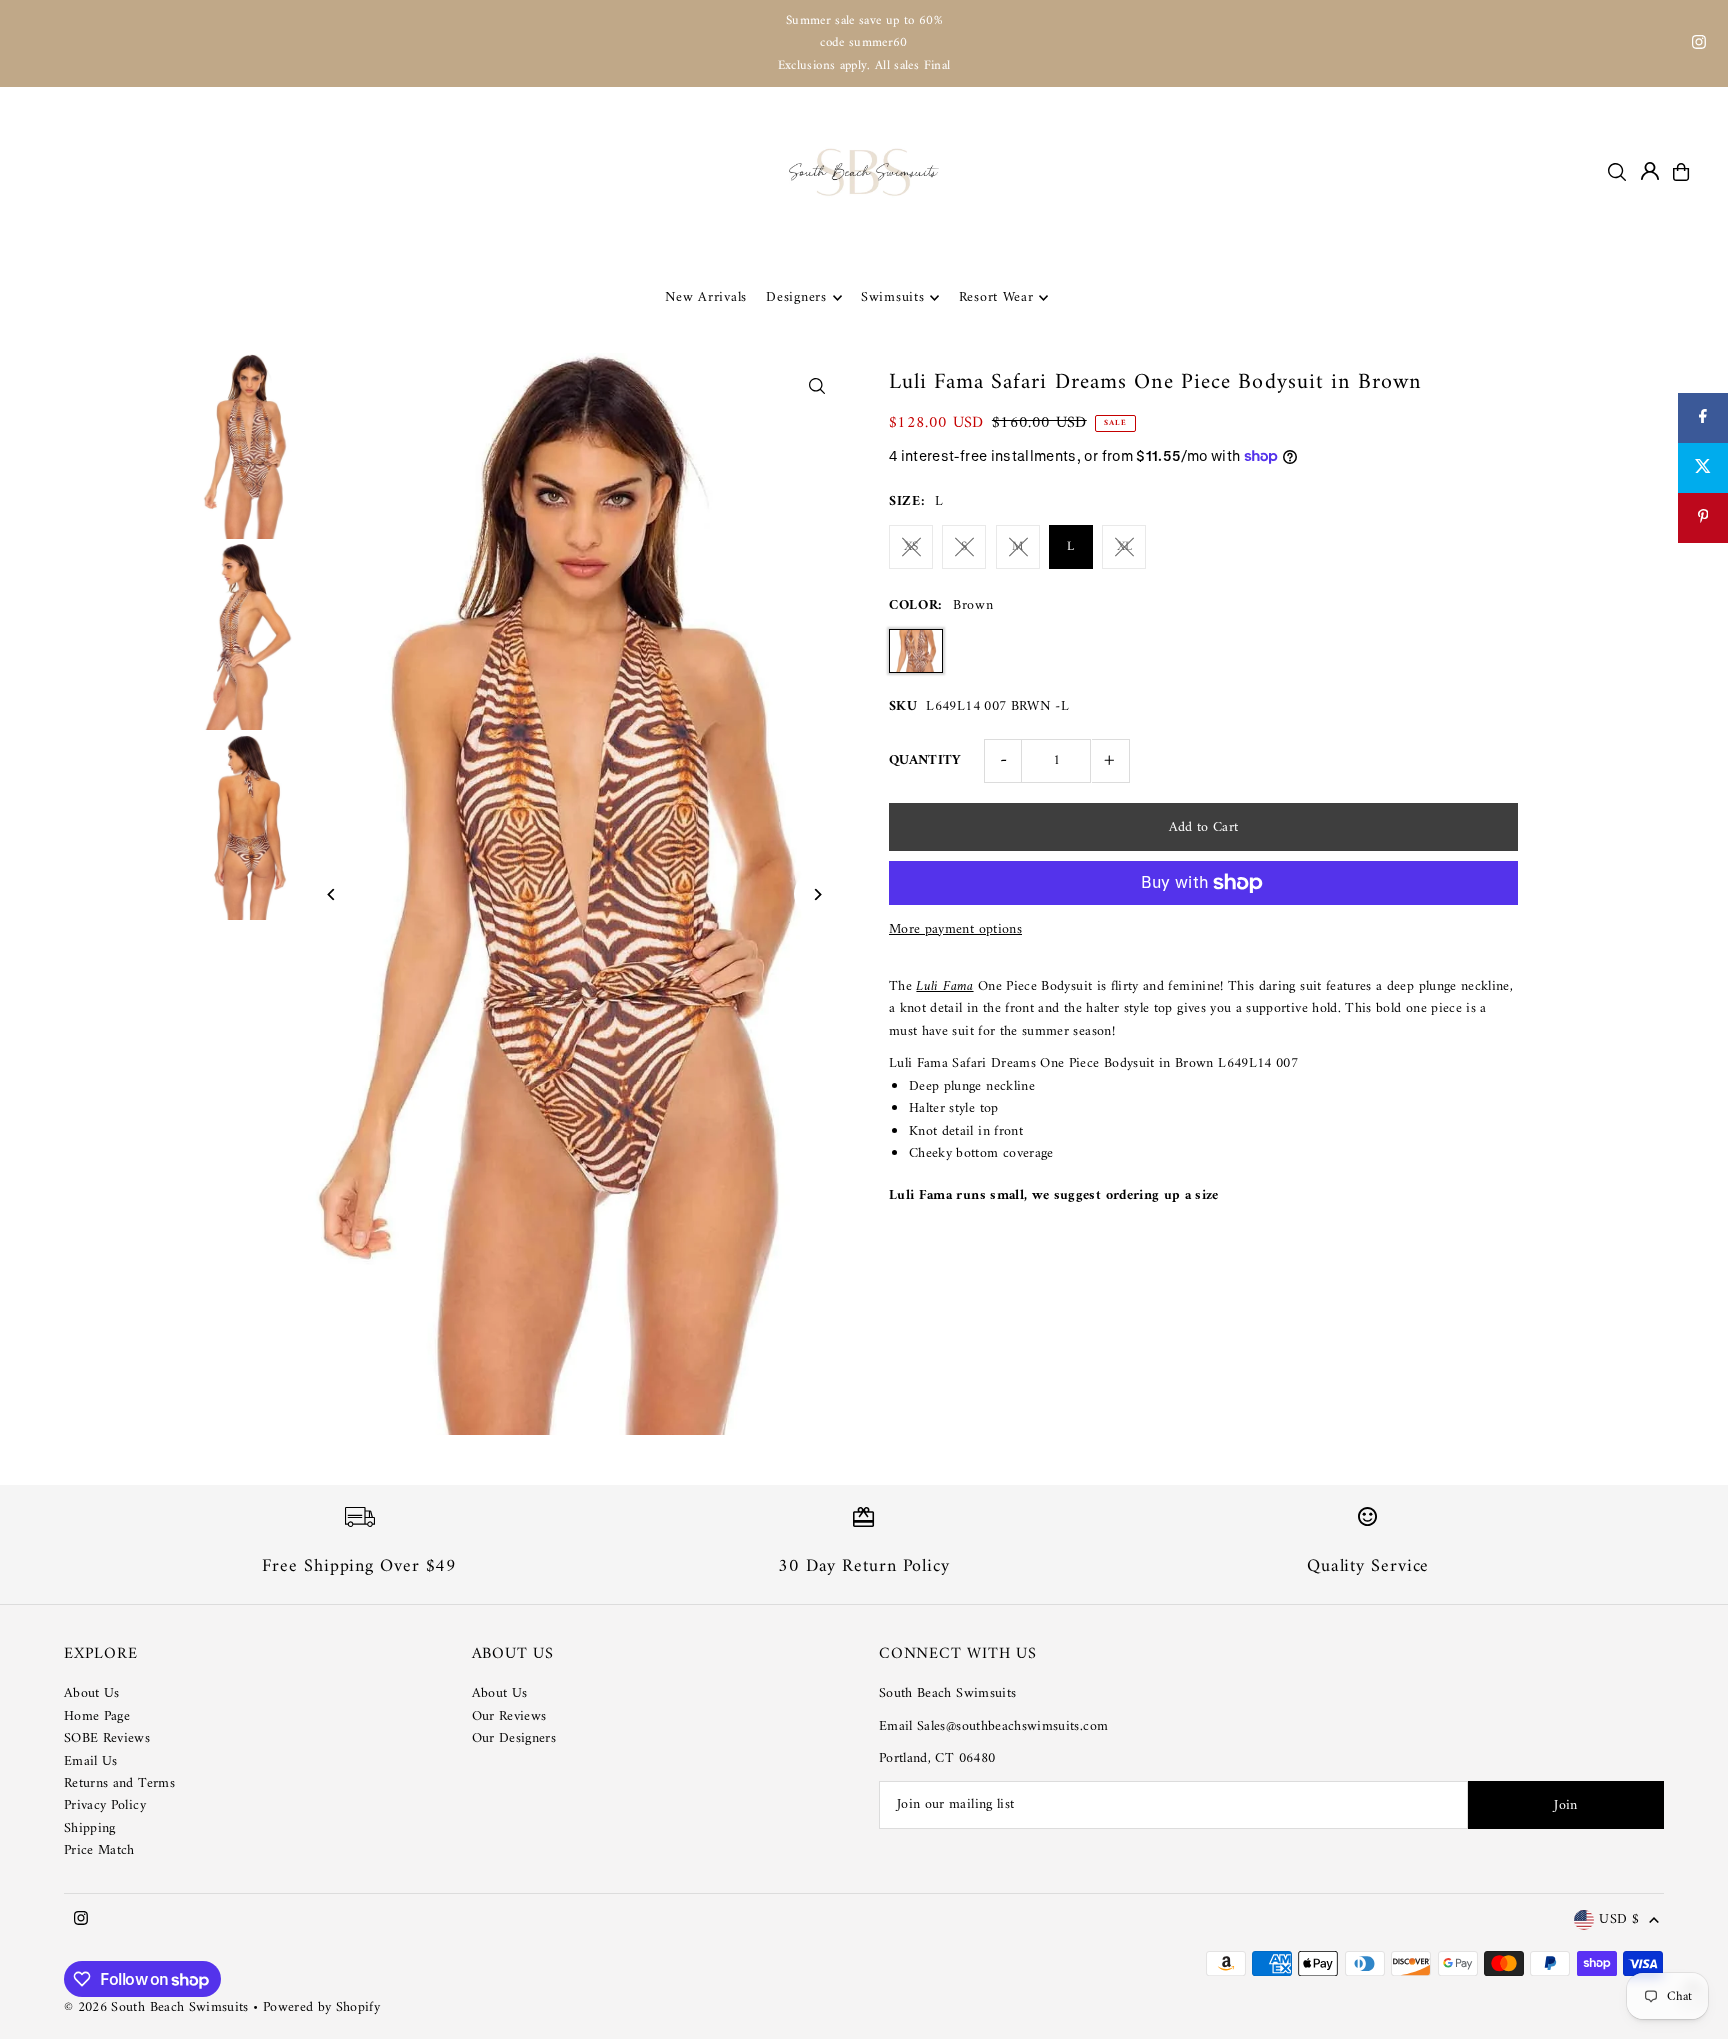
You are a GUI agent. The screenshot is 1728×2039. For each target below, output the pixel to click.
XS (911, 546)
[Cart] (1681, 172)
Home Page (97, 1716)
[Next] (816, 894)
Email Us (91, 1761)
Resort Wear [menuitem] (996, 297)
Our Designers (514, 1738)
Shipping (90, 1828)
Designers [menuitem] (796, 297)
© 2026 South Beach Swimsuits (156, 2007)
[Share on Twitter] (1703, 468)
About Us (92, 1693)
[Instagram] (1699, 45)
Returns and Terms (119, 1783)
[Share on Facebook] (1703, 418)
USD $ (1619, 1920)
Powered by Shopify (321, 2007)
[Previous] (332, 894)
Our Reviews (509, 1716)
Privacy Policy (105, 1805)
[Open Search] (1617, 172)
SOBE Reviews (107, 1738)
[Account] (1650, 171)
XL (1125, 546)
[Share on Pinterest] (1703, 518)
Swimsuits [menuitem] (892, 297)
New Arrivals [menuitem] (706, 297)
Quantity (925, 760)
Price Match (99, 1850)
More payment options (955, 930)
